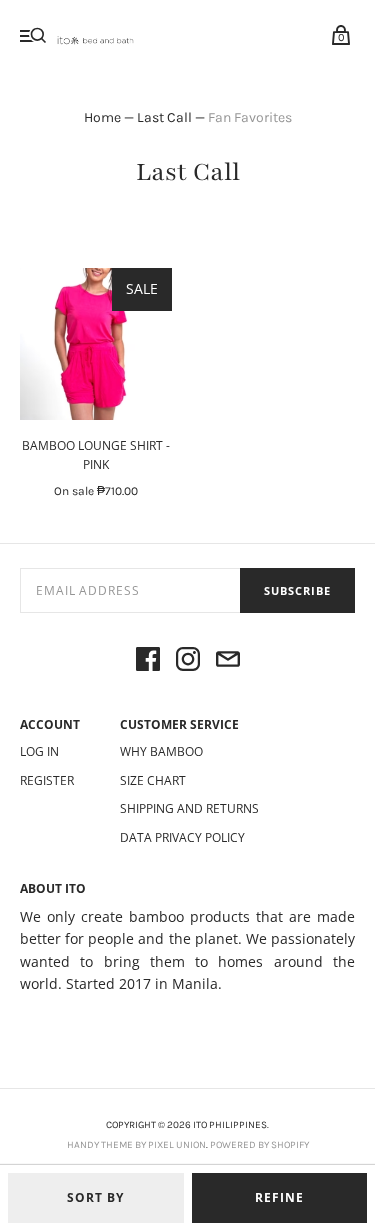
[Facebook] (148, 662)
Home (102, 117)
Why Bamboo (161, 751)
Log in (39, 751)
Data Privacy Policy (182, 837)
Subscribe (297, 590)
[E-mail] (228, 662)
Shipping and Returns (189, 808)
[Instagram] (188, 662)
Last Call (164, 117)
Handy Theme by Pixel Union (136, 1145)
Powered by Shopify (259, 1145)
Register (47, 780)
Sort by (95, 1197)
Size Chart (153, 780)
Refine (279, 1197)
